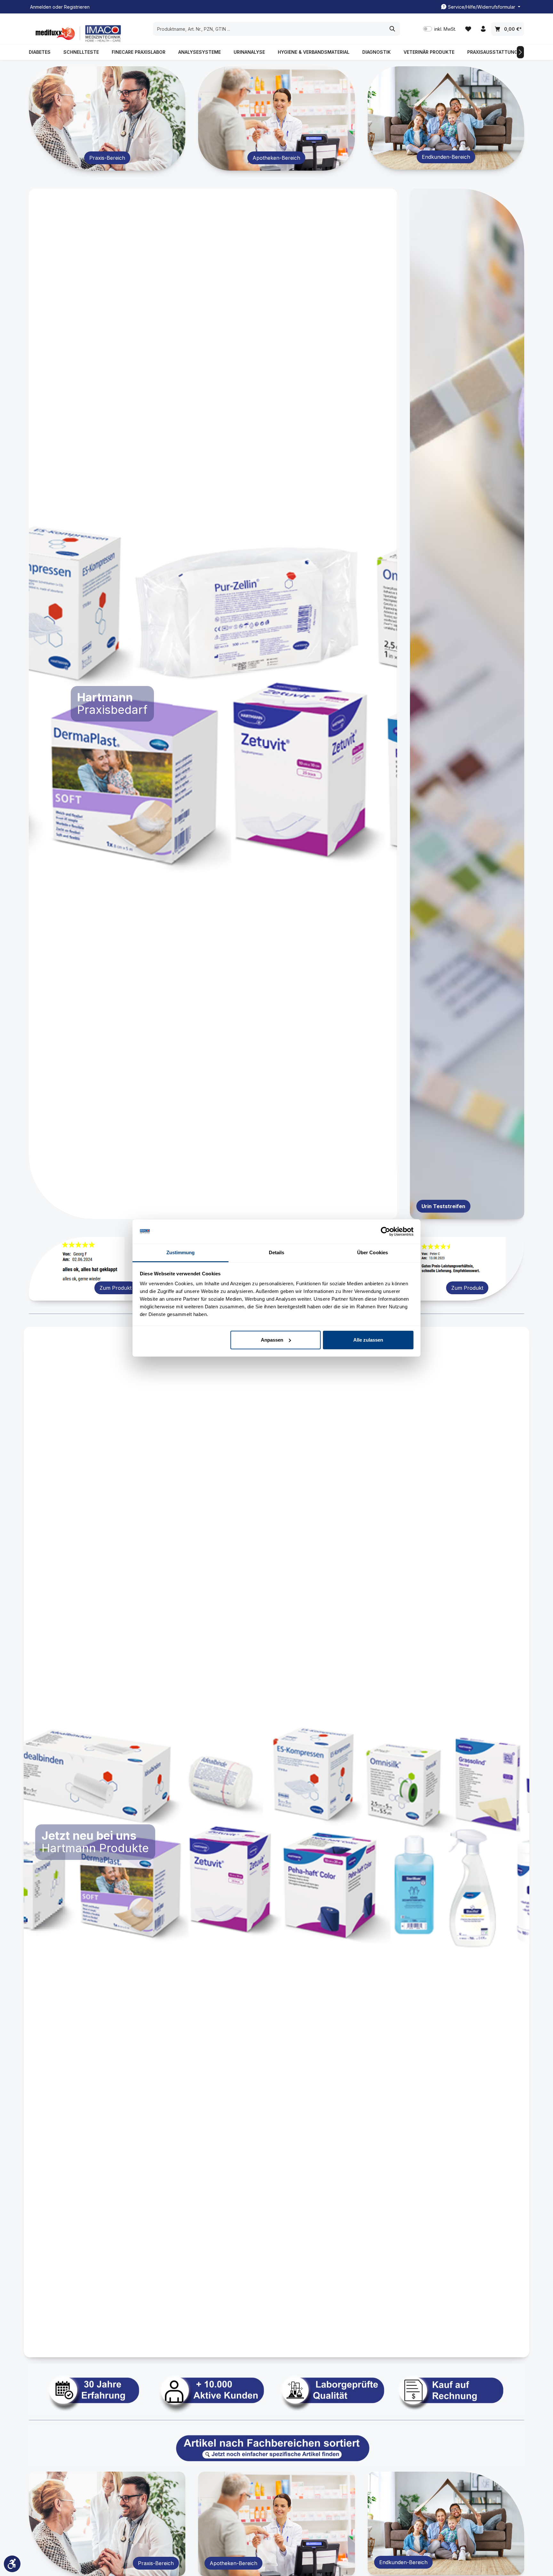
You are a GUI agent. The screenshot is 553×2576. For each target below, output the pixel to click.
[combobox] (269, 29)
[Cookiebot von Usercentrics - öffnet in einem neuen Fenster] (385, 1231)
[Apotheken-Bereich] (276, 118)
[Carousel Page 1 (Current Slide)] (205, 1211)
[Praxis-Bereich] (107, 118)
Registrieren (77, 7)
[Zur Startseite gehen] (77, 33)
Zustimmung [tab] (181, 1252)
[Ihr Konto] (483, 29)
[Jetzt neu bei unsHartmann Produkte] (276, 1842)
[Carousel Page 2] (216, 1211)
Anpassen (272, 1340)
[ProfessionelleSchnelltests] (193, 704)
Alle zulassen (368, 1340)
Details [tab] (277, 1252)
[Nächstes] (520, 52)
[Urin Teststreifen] (467, 704)
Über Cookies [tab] (373, 1252)
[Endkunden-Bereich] (446, 118)
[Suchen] (393, 29)
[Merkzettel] (468, 29)
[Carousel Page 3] (224, 1211)
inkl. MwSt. (440, 29)
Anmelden (41, 7)
